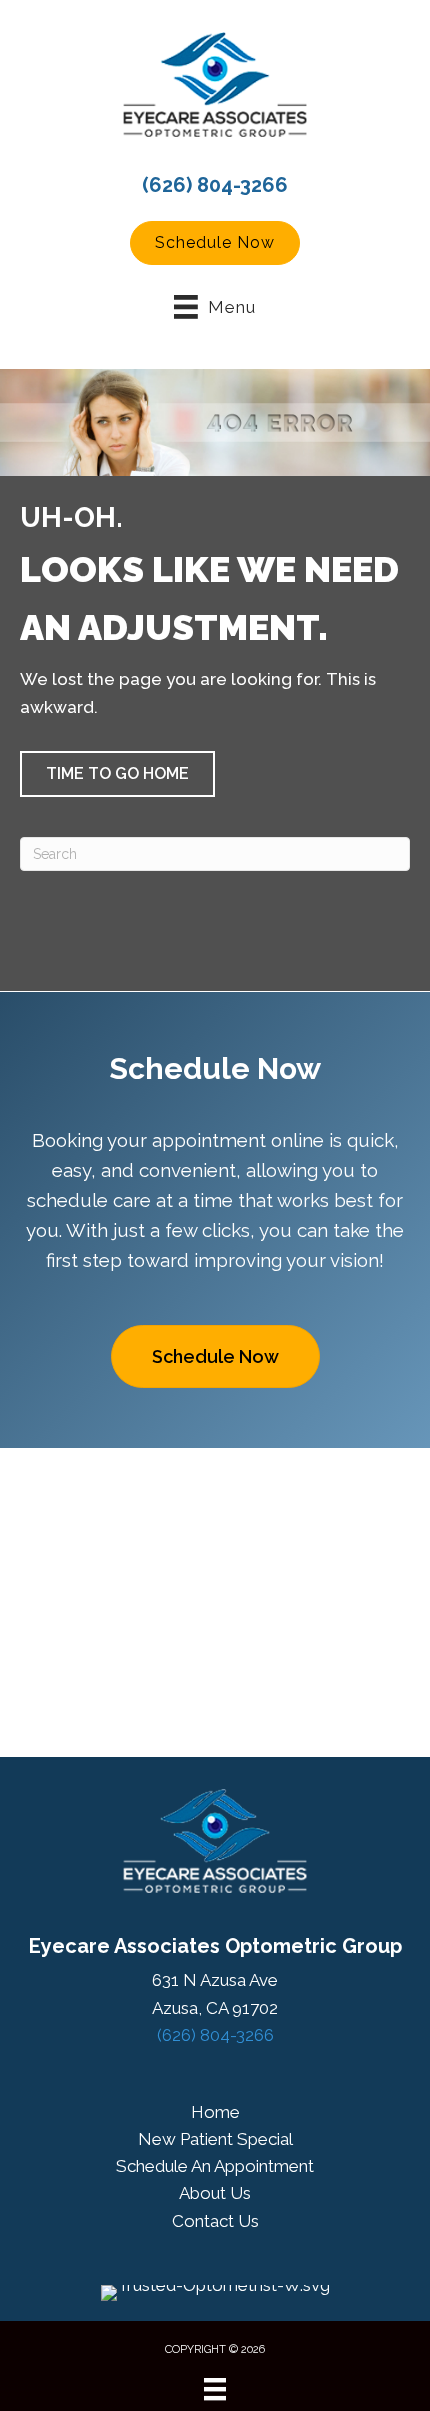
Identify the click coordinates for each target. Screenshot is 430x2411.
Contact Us (215, 2221)
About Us (215, 2193)
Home (215, 2112)
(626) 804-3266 (215, 185)
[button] (215, 243)
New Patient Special (215, 2139)
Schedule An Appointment (215, 2166)
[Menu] (215, 2389)
